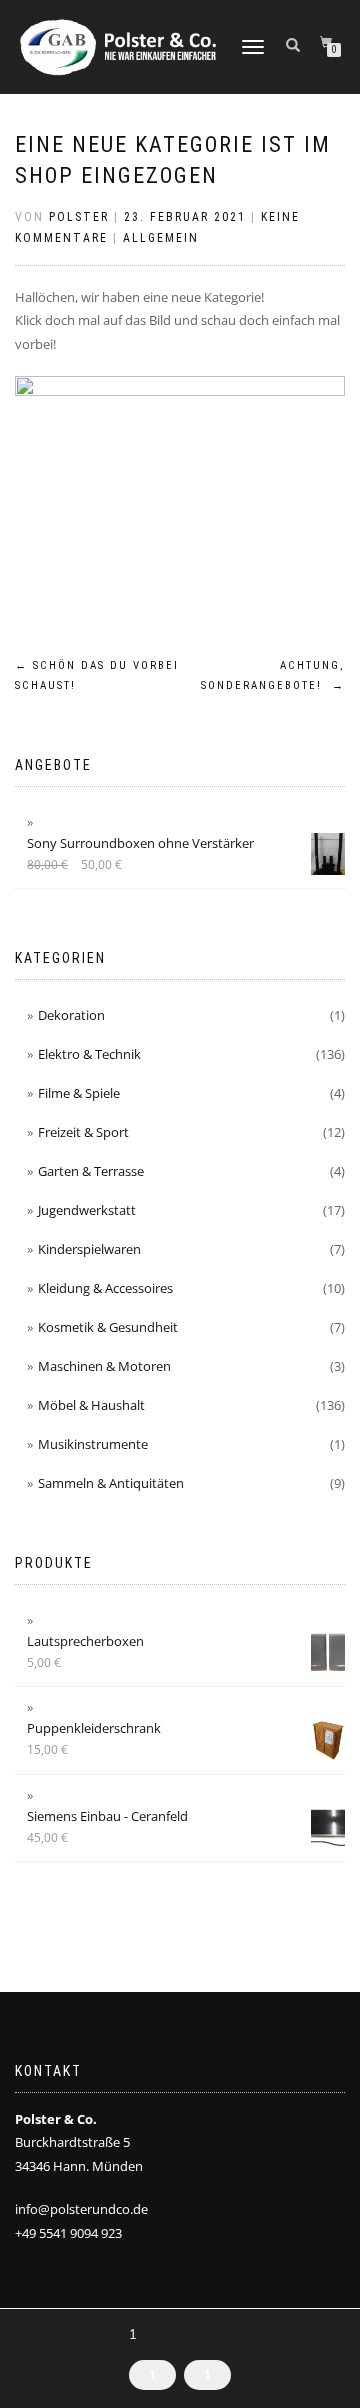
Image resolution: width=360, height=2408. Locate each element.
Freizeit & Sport (83, 1132)
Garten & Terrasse (91, 1171)
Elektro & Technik (89, 1054)
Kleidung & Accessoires (105, 1288)
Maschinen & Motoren (104, 1366)
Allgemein (161, 238)
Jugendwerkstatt (87, 1210)
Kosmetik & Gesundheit (108, 1327)
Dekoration (71, 1015)
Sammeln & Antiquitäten (111, 1483)
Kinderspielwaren (89, 1249)
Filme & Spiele (79, 1093)
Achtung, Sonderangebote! (273, 675)
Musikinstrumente (93, 1444)
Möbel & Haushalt (91, 1405)
